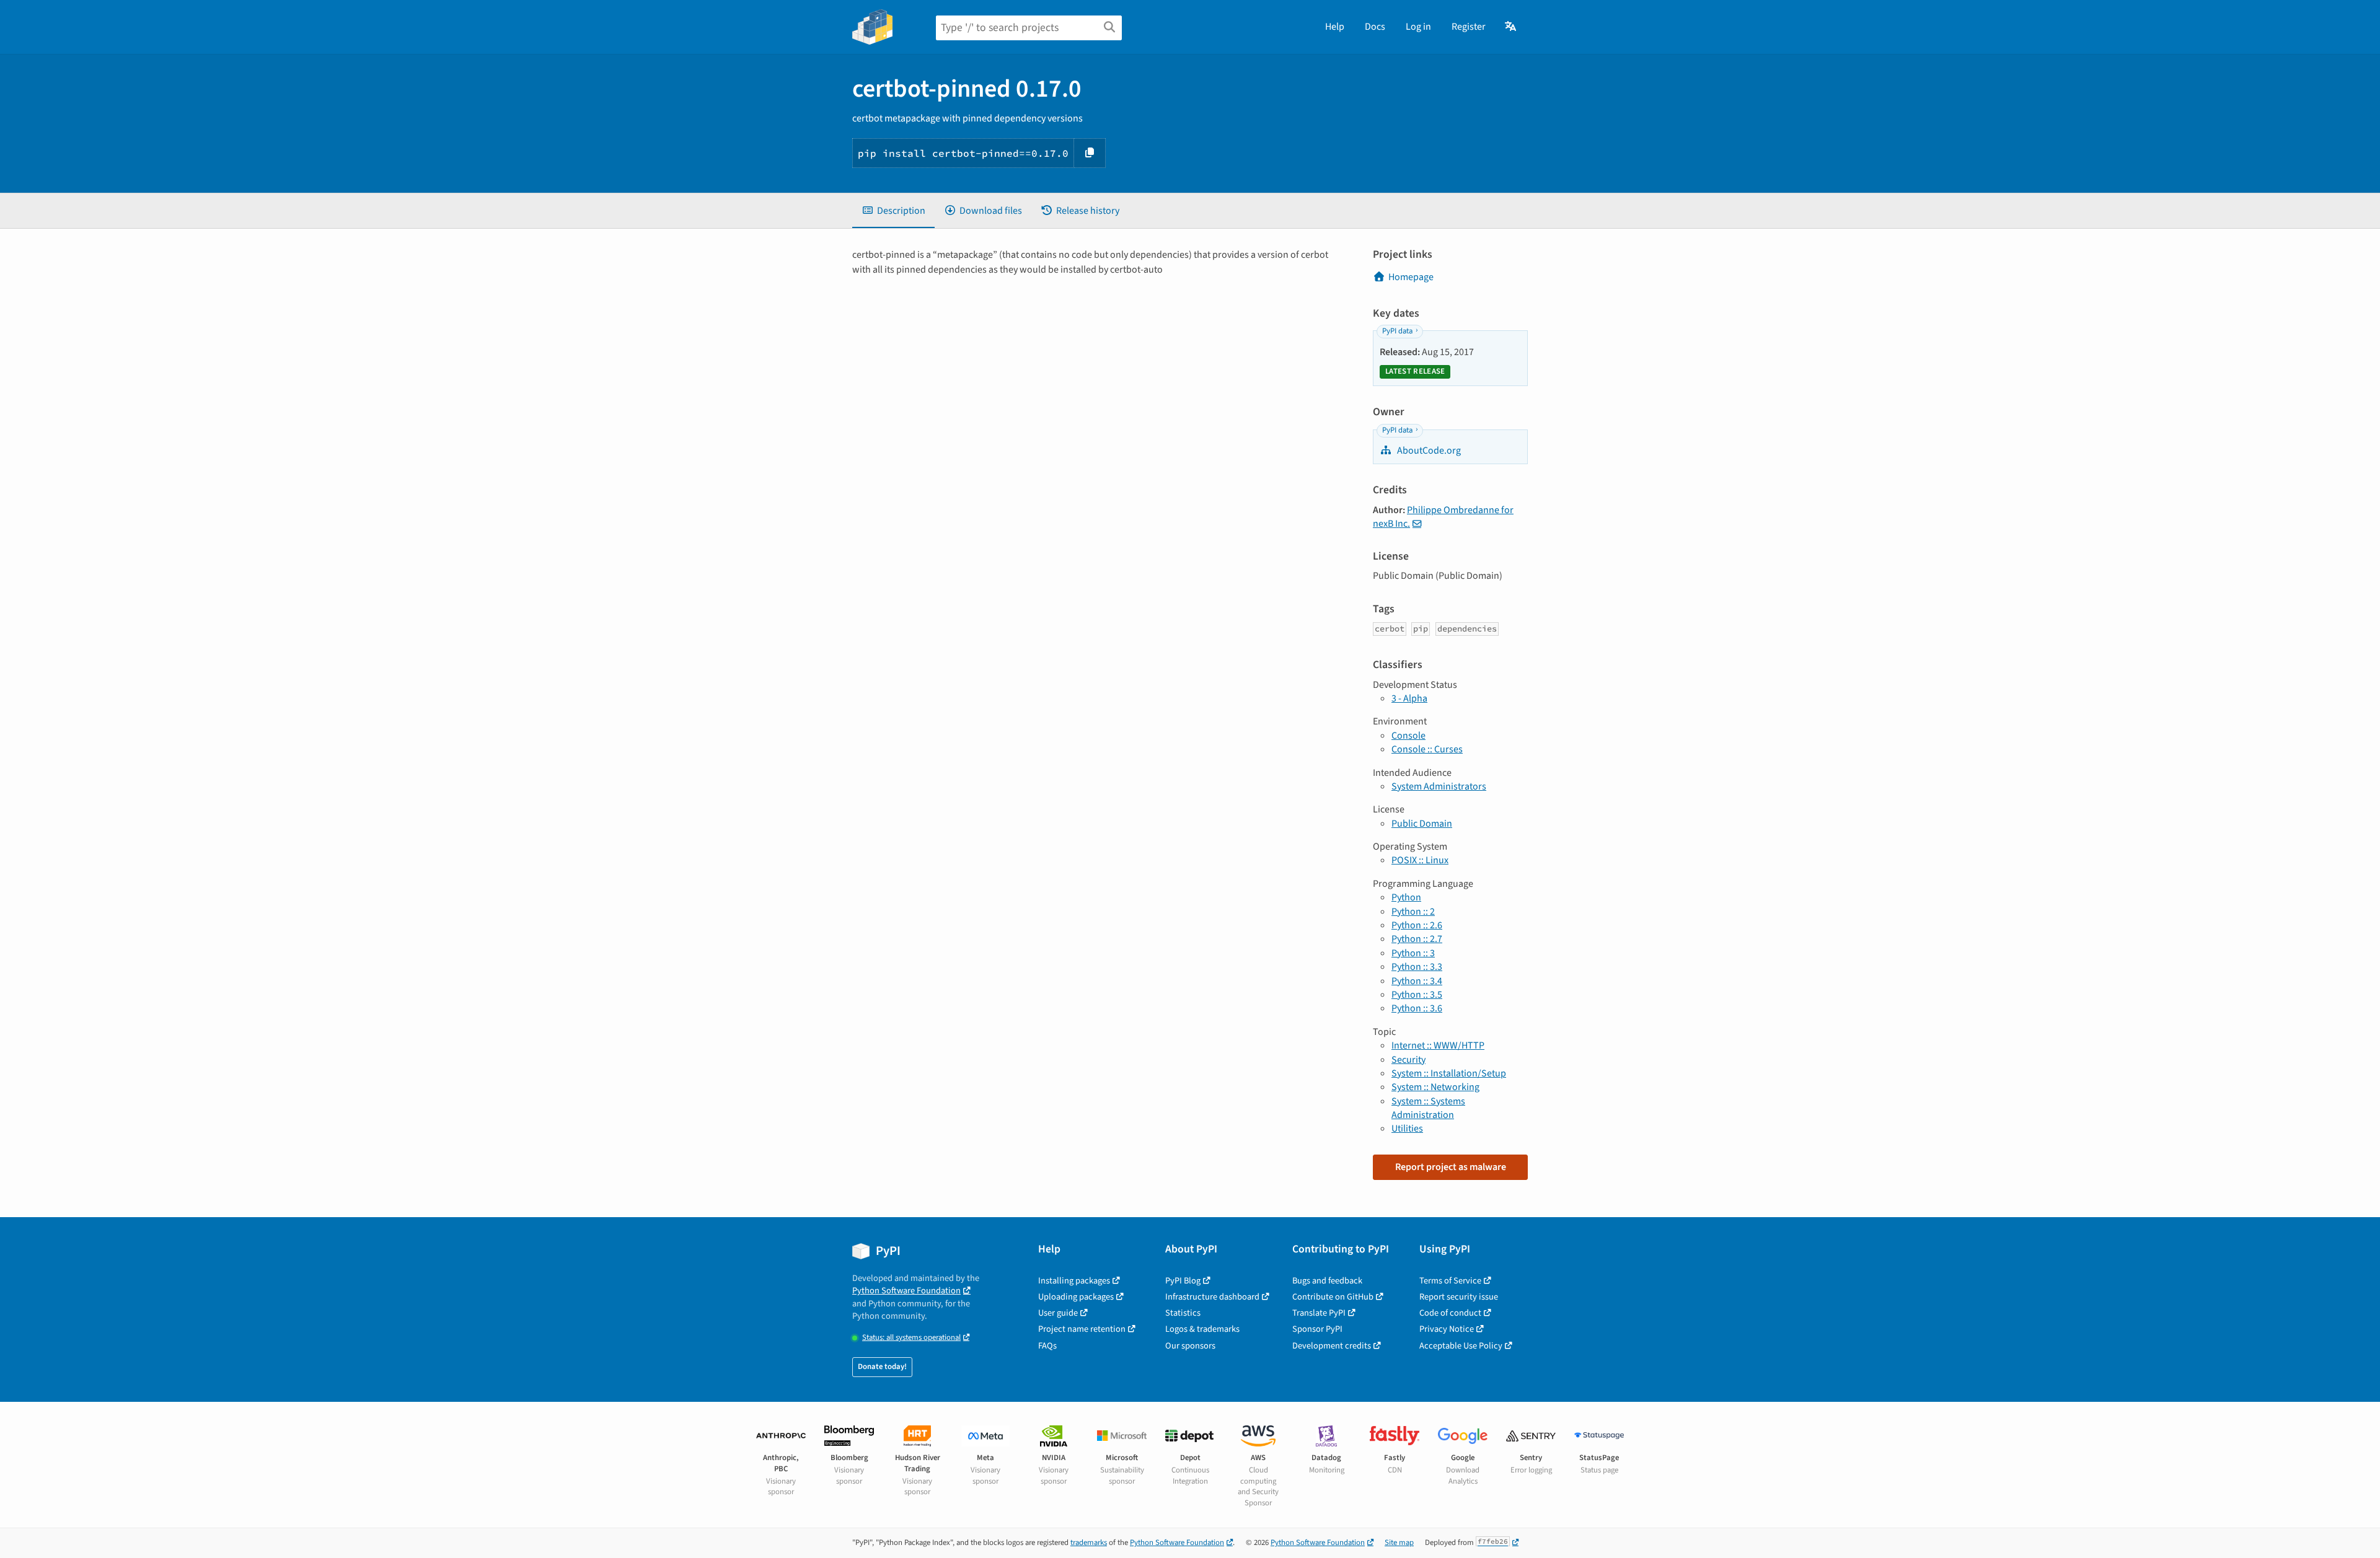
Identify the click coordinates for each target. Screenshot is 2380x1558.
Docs (1375, 27)
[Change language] (1511, 27)
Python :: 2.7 (1417, 939)
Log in (1418, 27)
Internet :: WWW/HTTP (1438, 1045)
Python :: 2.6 (1417, 925)
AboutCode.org (1428, 451)
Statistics (1183, 1313)
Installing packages (1074, 1281)
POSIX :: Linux (1420, 860)
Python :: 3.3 (1417, 967)
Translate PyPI (1319, 1313)
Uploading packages (1076, 1297)
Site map (1399, 1543)
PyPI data (1397, 331)
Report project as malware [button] (1451, 1167)
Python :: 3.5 (1417, 995)
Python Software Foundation (906, 1291)
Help (1335, 27)
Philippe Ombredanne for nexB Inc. (1443, 517)
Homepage (1411, 277)
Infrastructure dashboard (1212, 1297)
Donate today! (882, 1367)
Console (1408, 736)
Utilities (1407, 1129)
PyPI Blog (1183, 1281)
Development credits (1332, 1346)
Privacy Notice (1447, 1329)
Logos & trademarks (1202, 1329)
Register (1469, 27)
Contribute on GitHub (1333, 1297)
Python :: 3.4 (1417, 981)
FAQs (1047, 1346)
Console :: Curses (1427, 749)
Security (1408, 1060)
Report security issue (1459, 1297)
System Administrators (1439, 786)
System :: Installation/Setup (1449, 1073)
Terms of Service (1450, 1281)
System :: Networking (1435, 1087)
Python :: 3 (1413, 953)
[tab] (893, 211)
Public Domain (1422, 824)
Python (1406, 897)
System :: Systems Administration (1428, 1108)
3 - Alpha (1409, 698)
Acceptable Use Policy (1461, 1346)
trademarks (1089, 1543)
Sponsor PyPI (1317, 1329)
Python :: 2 (1413, 912)
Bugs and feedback (1327, 1281)
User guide (1058, 1313)
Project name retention (1082, 1329)
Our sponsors (1190, 1346)
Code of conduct (1450, 1313)
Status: (911, 1338)
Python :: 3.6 (1417, 1008)
